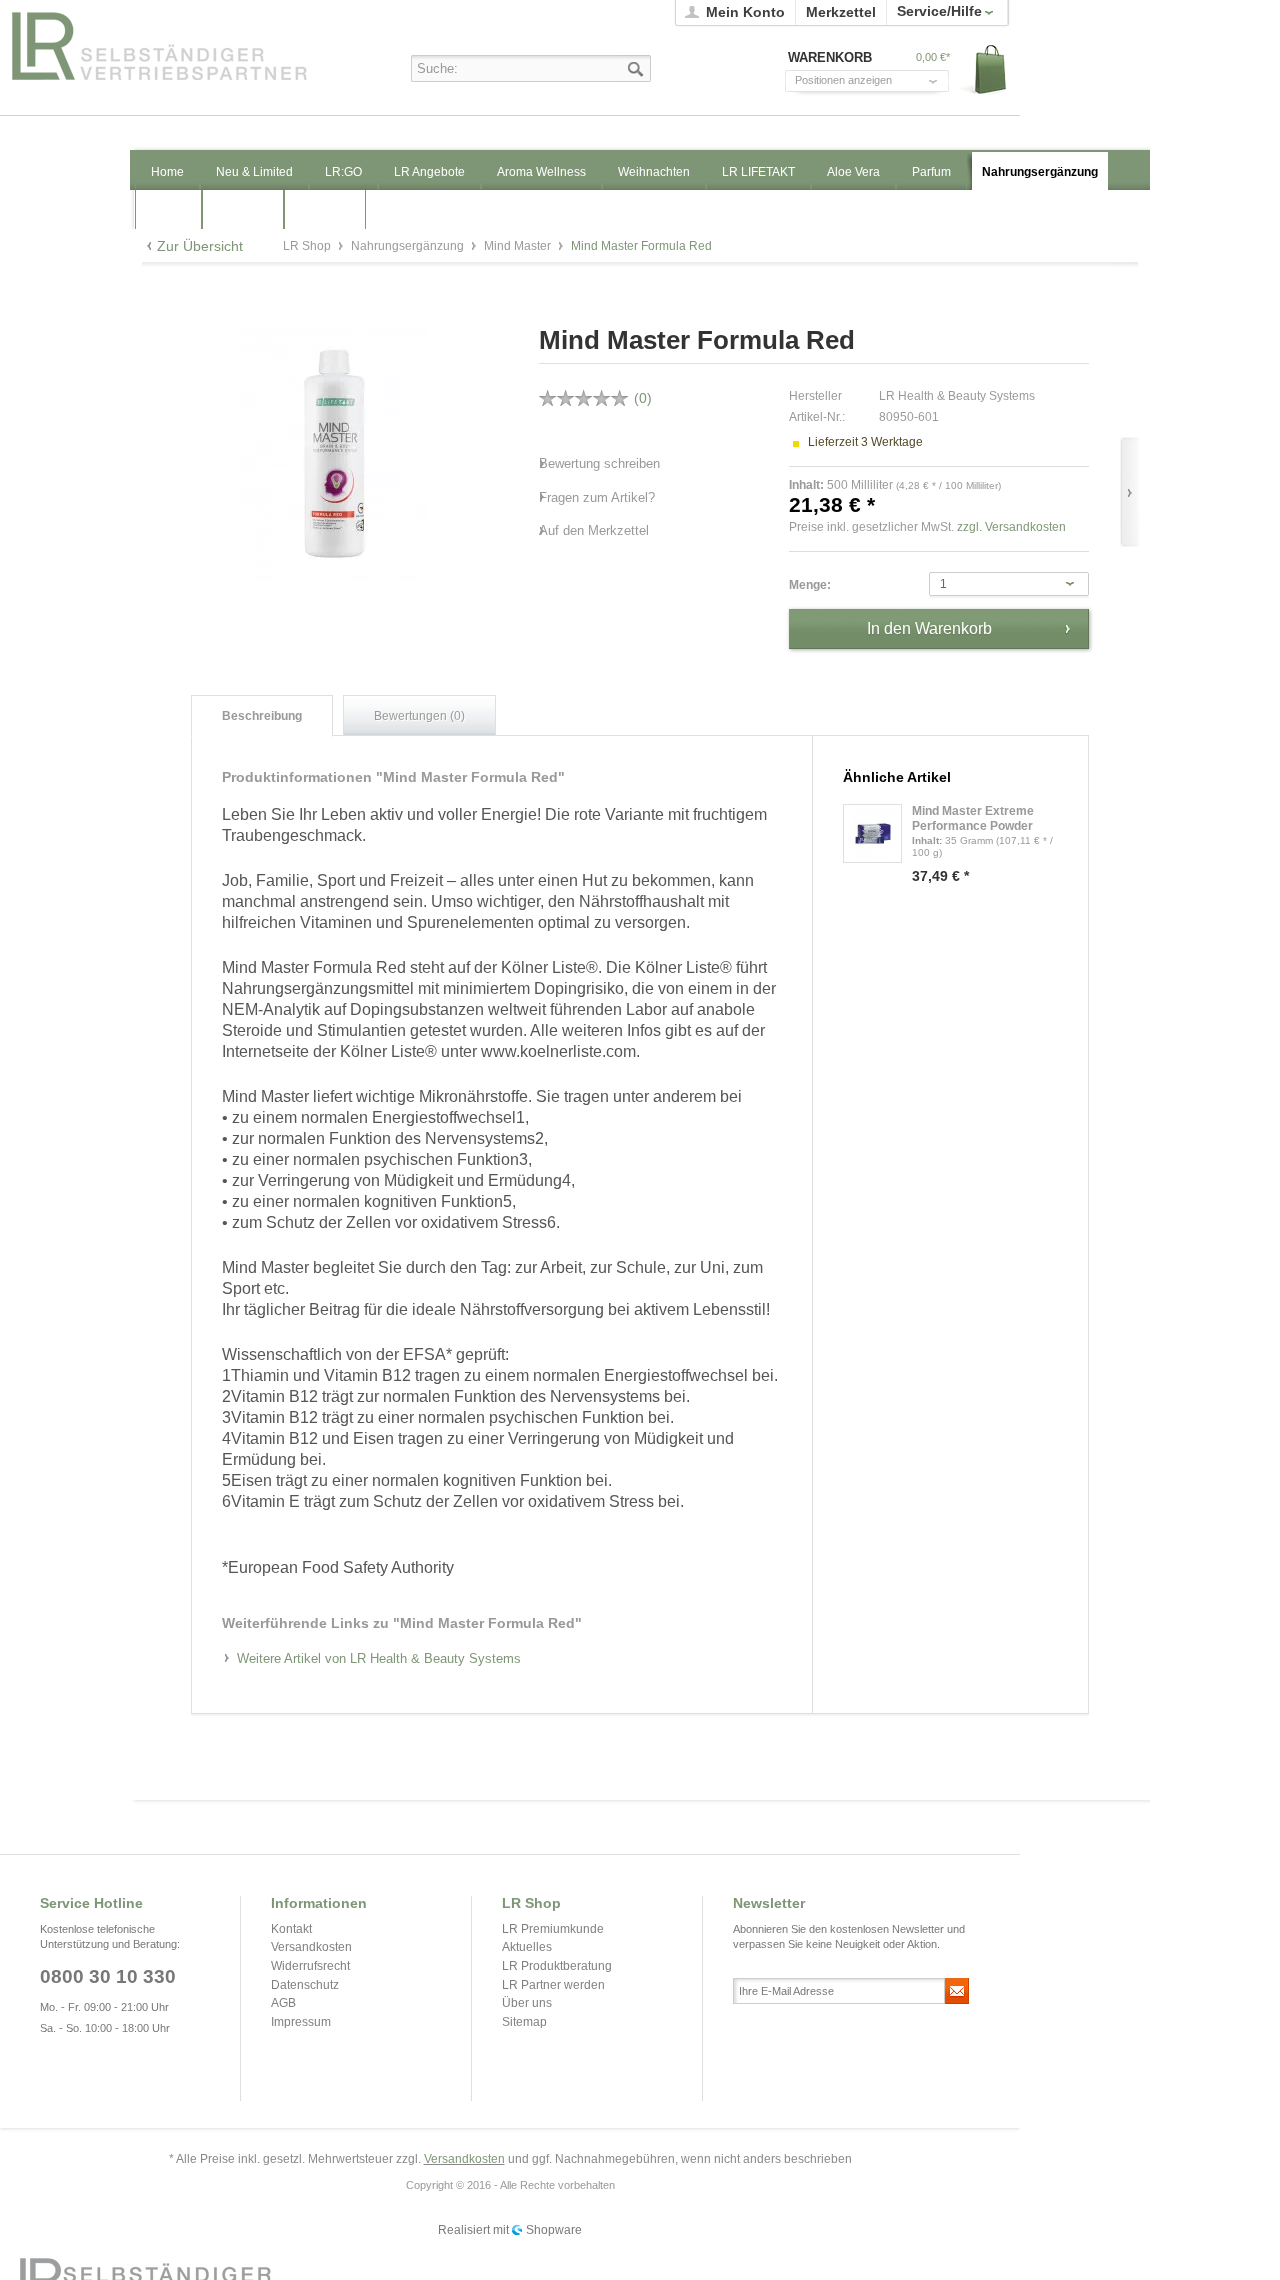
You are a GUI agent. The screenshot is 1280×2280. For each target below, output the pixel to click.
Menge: (810, 585)
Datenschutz (305, 1985)
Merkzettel (841, 12)
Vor (1129, 492)
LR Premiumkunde (553, 1929)
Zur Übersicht (200, 246)
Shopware (554, 2230)
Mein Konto (745, 12)
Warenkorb (983, 70)
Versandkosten (311, 1947)
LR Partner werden (553, 1985)
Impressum (301, 2022)
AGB (283, 2003)
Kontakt (291, 1929)
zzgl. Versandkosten (1011, 527)
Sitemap (524, 2022)
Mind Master (519, 246)
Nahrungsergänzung (409, 246)
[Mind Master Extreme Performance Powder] (872, 833)
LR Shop (181, 45)
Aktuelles (527, 1947)
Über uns (527, 2003)
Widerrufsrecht (310, 1966)
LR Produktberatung (557, 1966)
